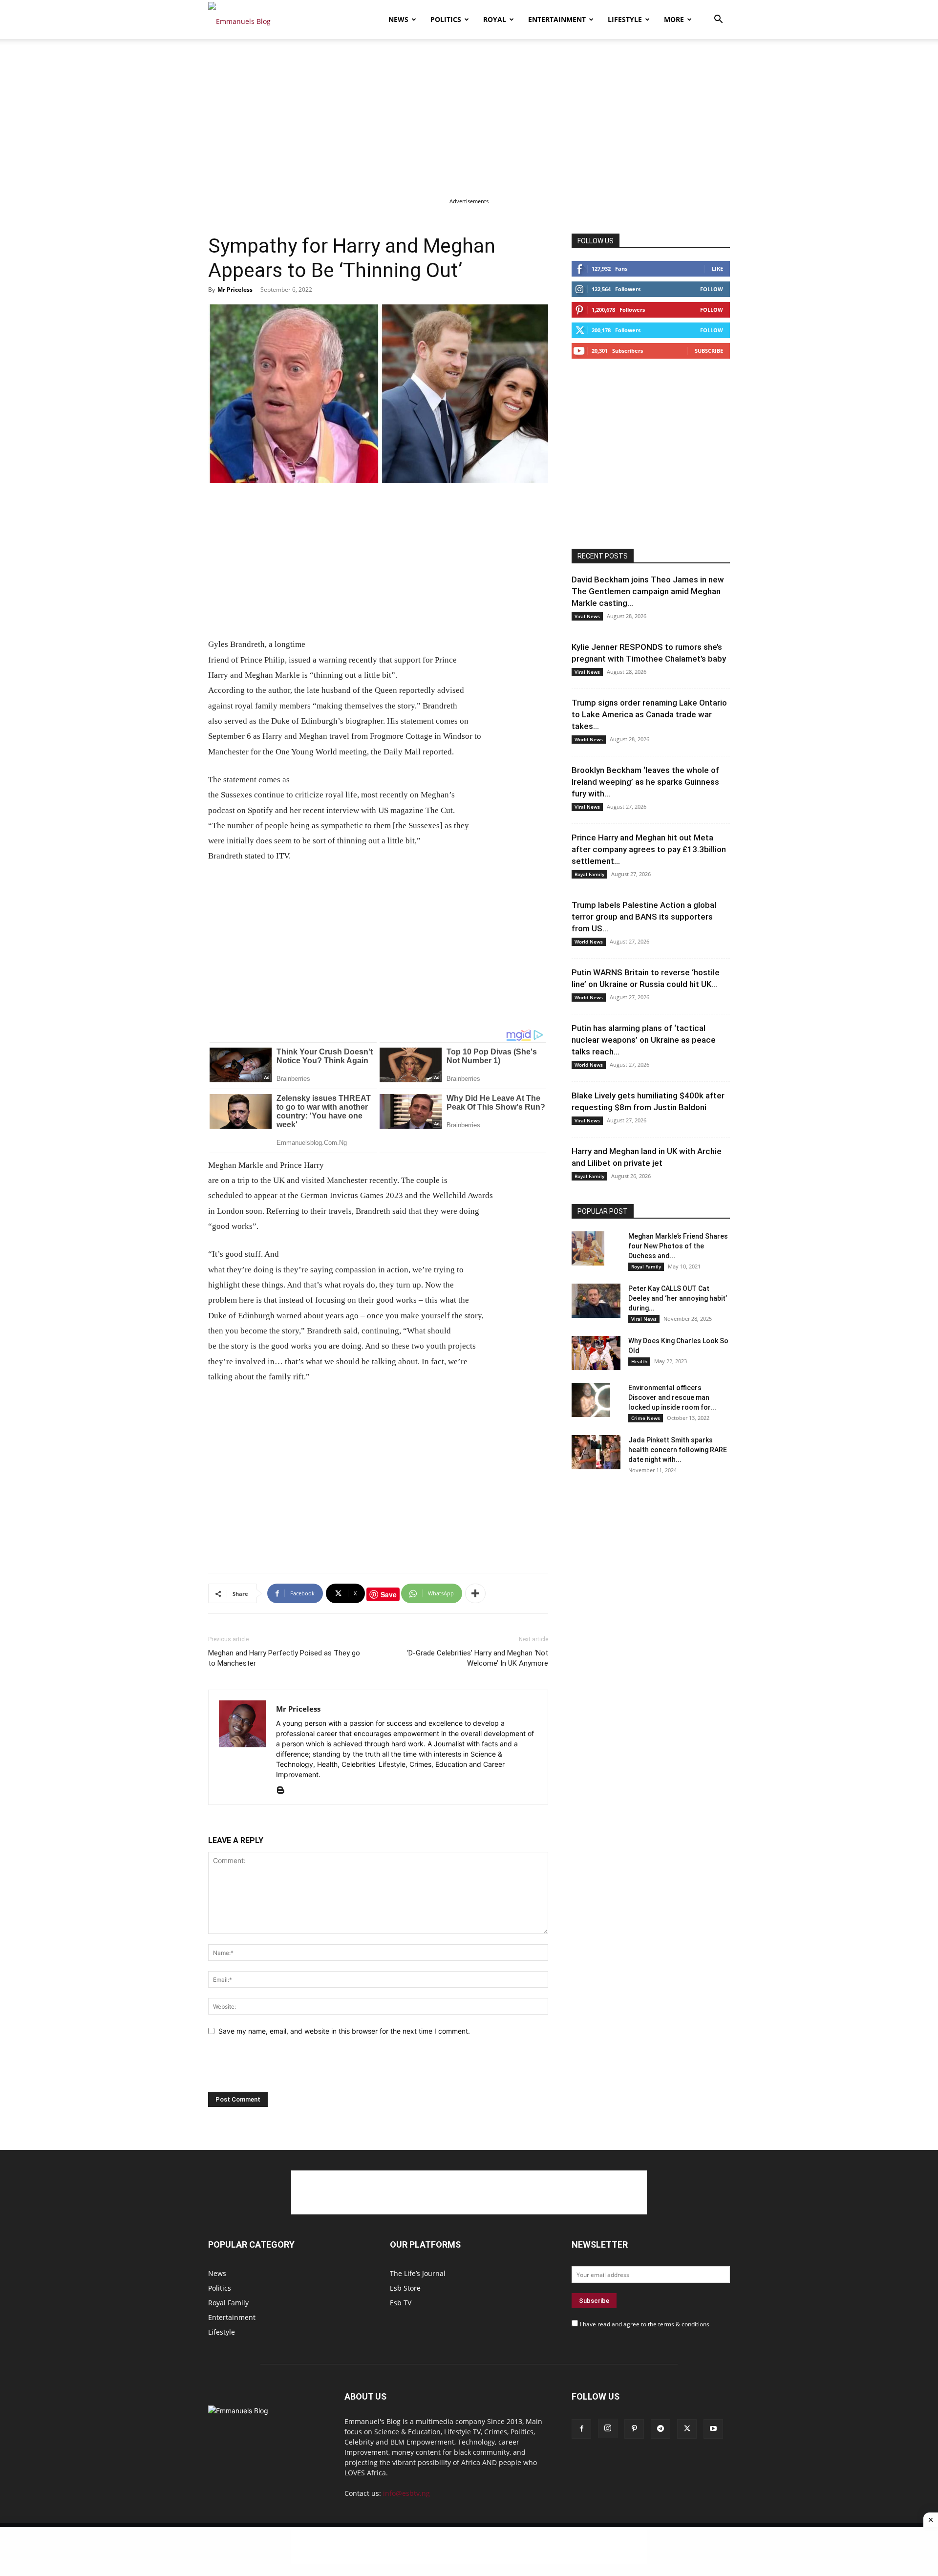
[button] (718, 20)
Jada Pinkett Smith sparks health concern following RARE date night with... (678, 1450)
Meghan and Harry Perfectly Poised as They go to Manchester (284, 1658)
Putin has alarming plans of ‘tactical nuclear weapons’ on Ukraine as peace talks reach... (644, 1040)
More (674, 19)
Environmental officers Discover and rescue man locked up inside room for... (672, 1397)
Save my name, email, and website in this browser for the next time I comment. (344, 2031)
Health (639, 1361)
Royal (495, 19)
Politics (446, 19)
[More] (475, 1593)
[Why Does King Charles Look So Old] (596, 1353)
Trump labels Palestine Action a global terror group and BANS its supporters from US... (644, 917)
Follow (712, 289)
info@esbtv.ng (406, 2493)
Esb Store (405, 2288)
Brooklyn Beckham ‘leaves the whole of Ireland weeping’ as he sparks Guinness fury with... (645, 782)
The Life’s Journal (418, 2273)
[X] (687, 2429)
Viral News (587, 616)
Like (717, 268)
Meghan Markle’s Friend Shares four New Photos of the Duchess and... (678, 1246)
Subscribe (709, 351)
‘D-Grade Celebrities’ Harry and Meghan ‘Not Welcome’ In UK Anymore (478, 1658)
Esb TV (401, 2303)
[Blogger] (284, 1791)
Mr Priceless (235, 290)
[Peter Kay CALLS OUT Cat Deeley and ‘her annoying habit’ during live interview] (596, 1301)
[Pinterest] (634, 2429)
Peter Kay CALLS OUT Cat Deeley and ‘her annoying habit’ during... (678, 1298)
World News (589, 739)
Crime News (646, 1418)
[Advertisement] (469, 111)
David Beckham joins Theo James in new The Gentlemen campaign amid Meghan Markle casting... (648, 591)
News (398, 19)
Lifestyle (625, 19)
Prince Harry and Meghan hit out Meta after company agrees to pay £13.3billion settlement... (649, 849)
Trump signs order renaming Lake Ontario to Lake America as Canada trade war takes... (649, 714)
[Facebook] (581, 2429)
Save (389, 1594)
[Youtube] (713, 2429)
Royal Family (589, 874)
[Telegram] (661, 2429)
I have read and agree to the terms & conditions (645, 2324)
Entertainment (557, 19)
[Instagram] (608, 2428)
